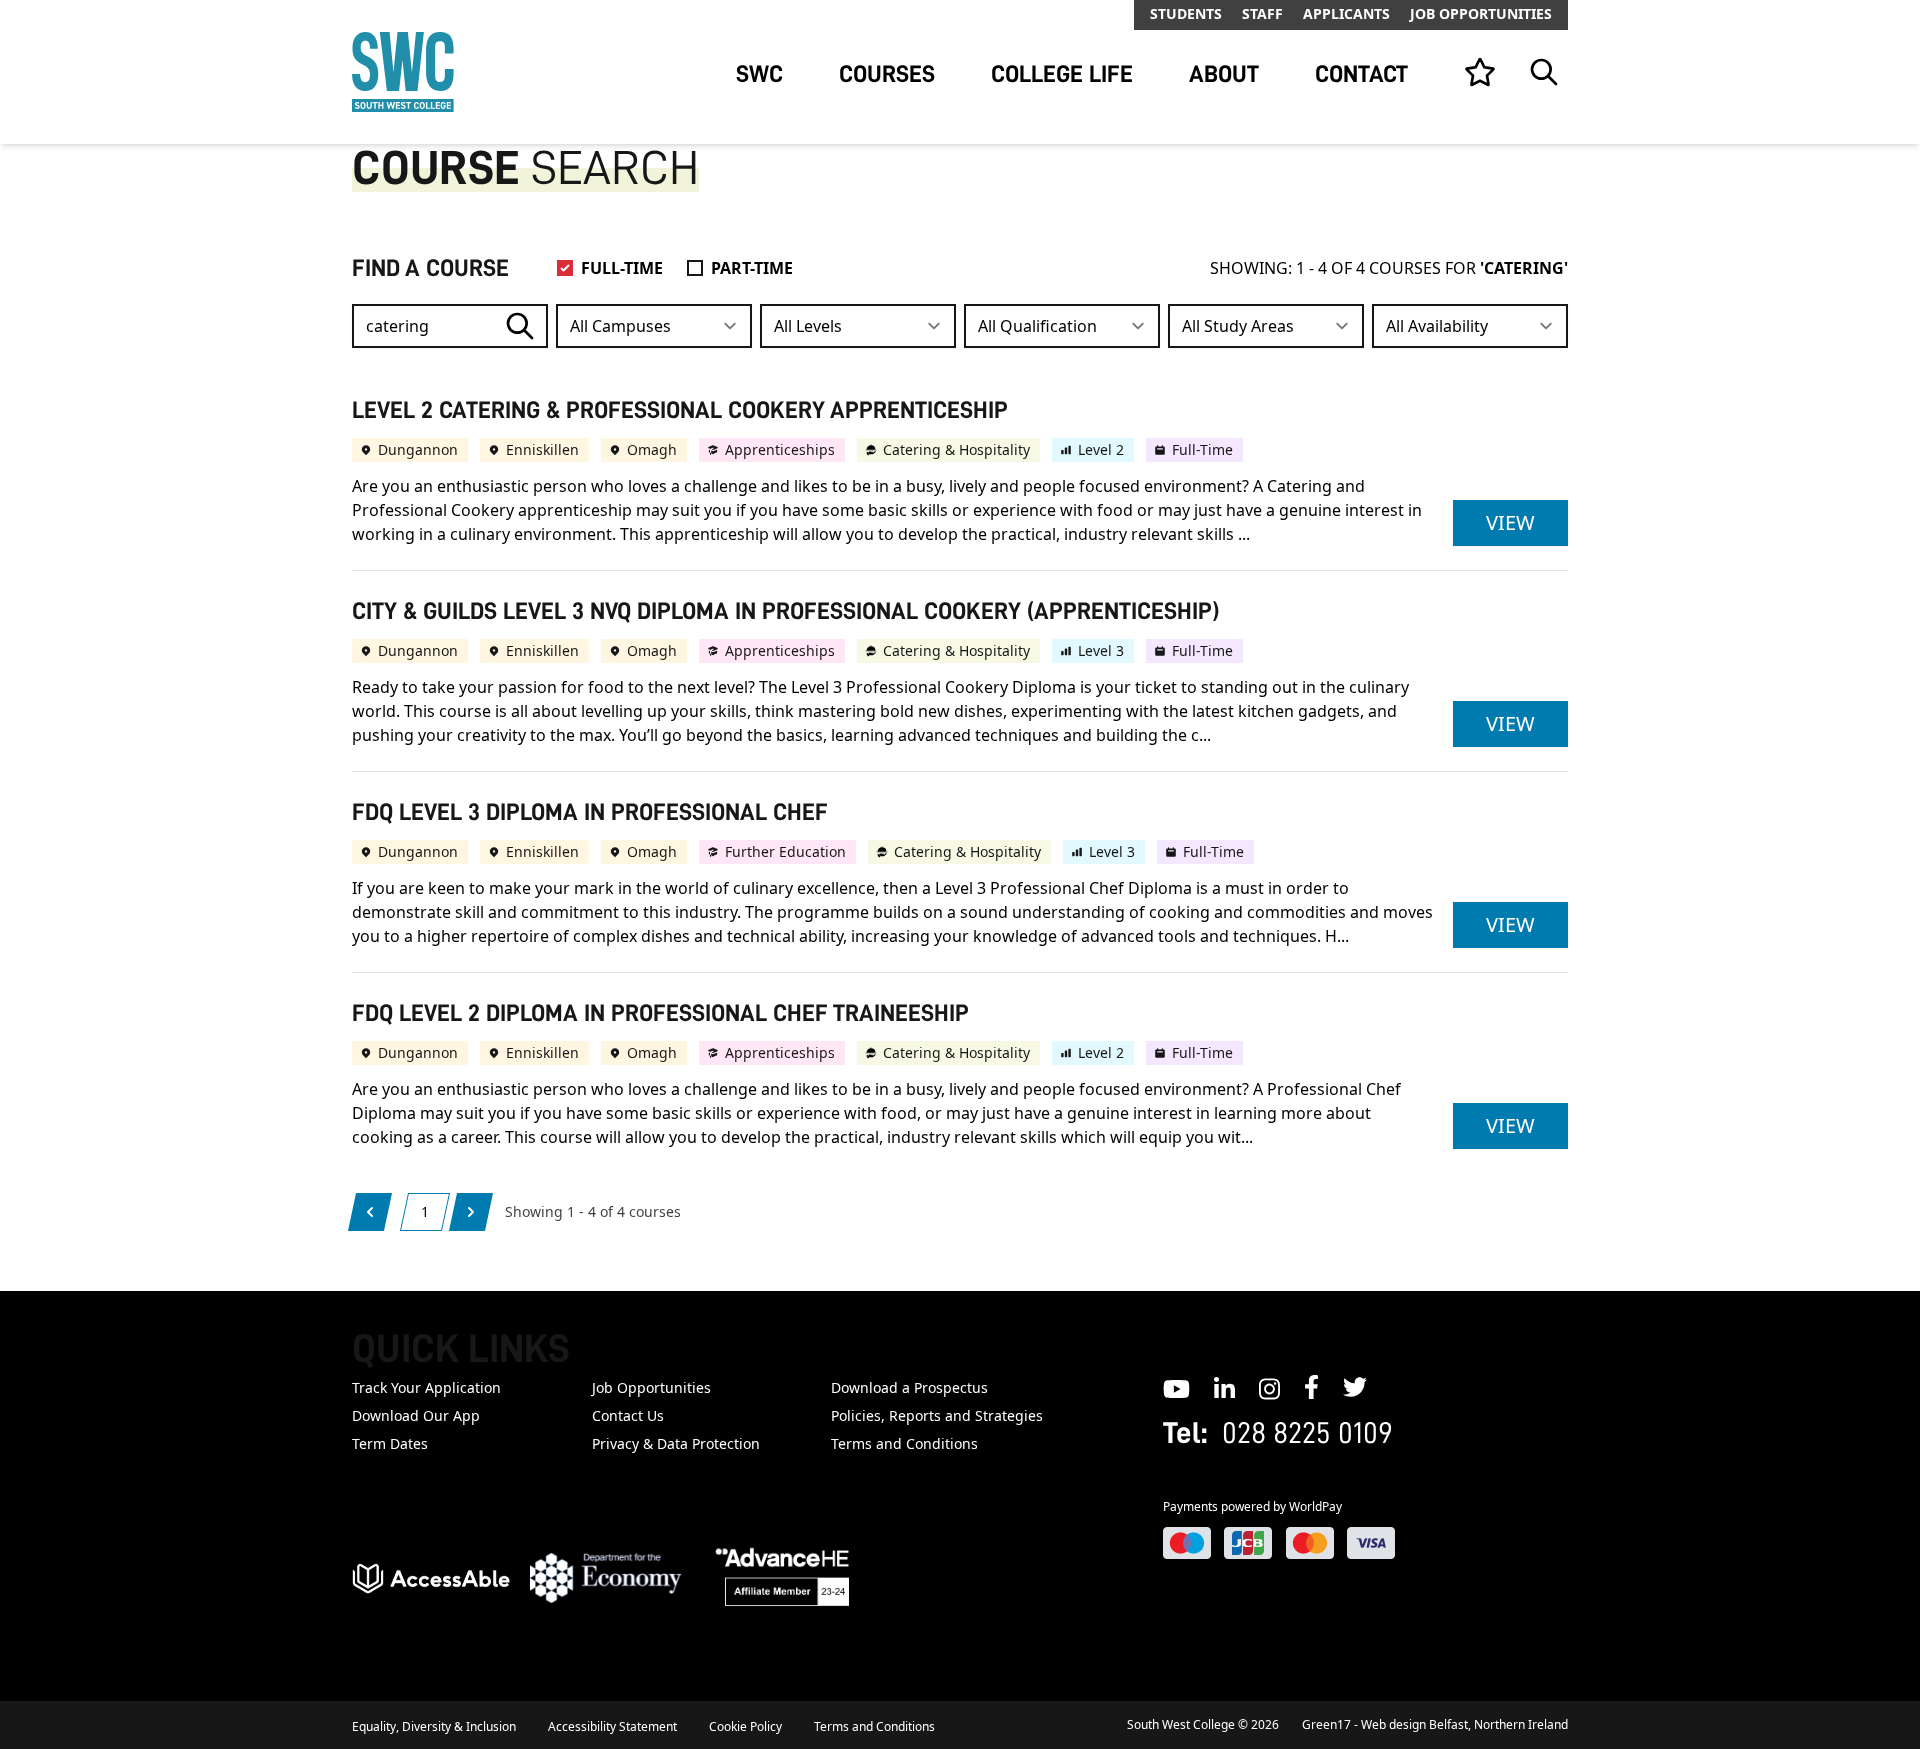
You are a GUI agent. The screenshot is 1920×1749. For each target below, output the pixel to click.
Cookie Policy (745, 1726)
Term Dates (390, 1443)
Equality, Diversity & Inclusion (434, 1726)
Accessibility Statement (612, 1726)
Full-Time (622, 268)
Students (1186, 13)
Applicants (1346, 13)
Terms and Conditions (904, 1443)
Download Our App (416, 1415)
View (1527, 522)
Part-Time (752, 268)
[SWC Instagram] (1269, 1387)
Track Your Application (426, 1387)
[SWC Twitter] (1355, 1387)
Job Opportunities (1481, 13)
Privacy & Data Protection (676, 1443)
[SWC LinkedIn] (1224, 1387)
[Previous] (370, 1212)
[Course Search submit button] (520, 326)
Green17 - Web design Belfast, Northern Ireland (1435, 1724)
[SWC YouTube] (1176, 1387)
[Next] (471, 1212)
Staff (1262, 13)
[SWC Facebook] (1311, 1387)
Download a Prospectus (909, 1387)
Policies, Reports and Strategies (937, 1415)
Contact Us (628, 1415)
